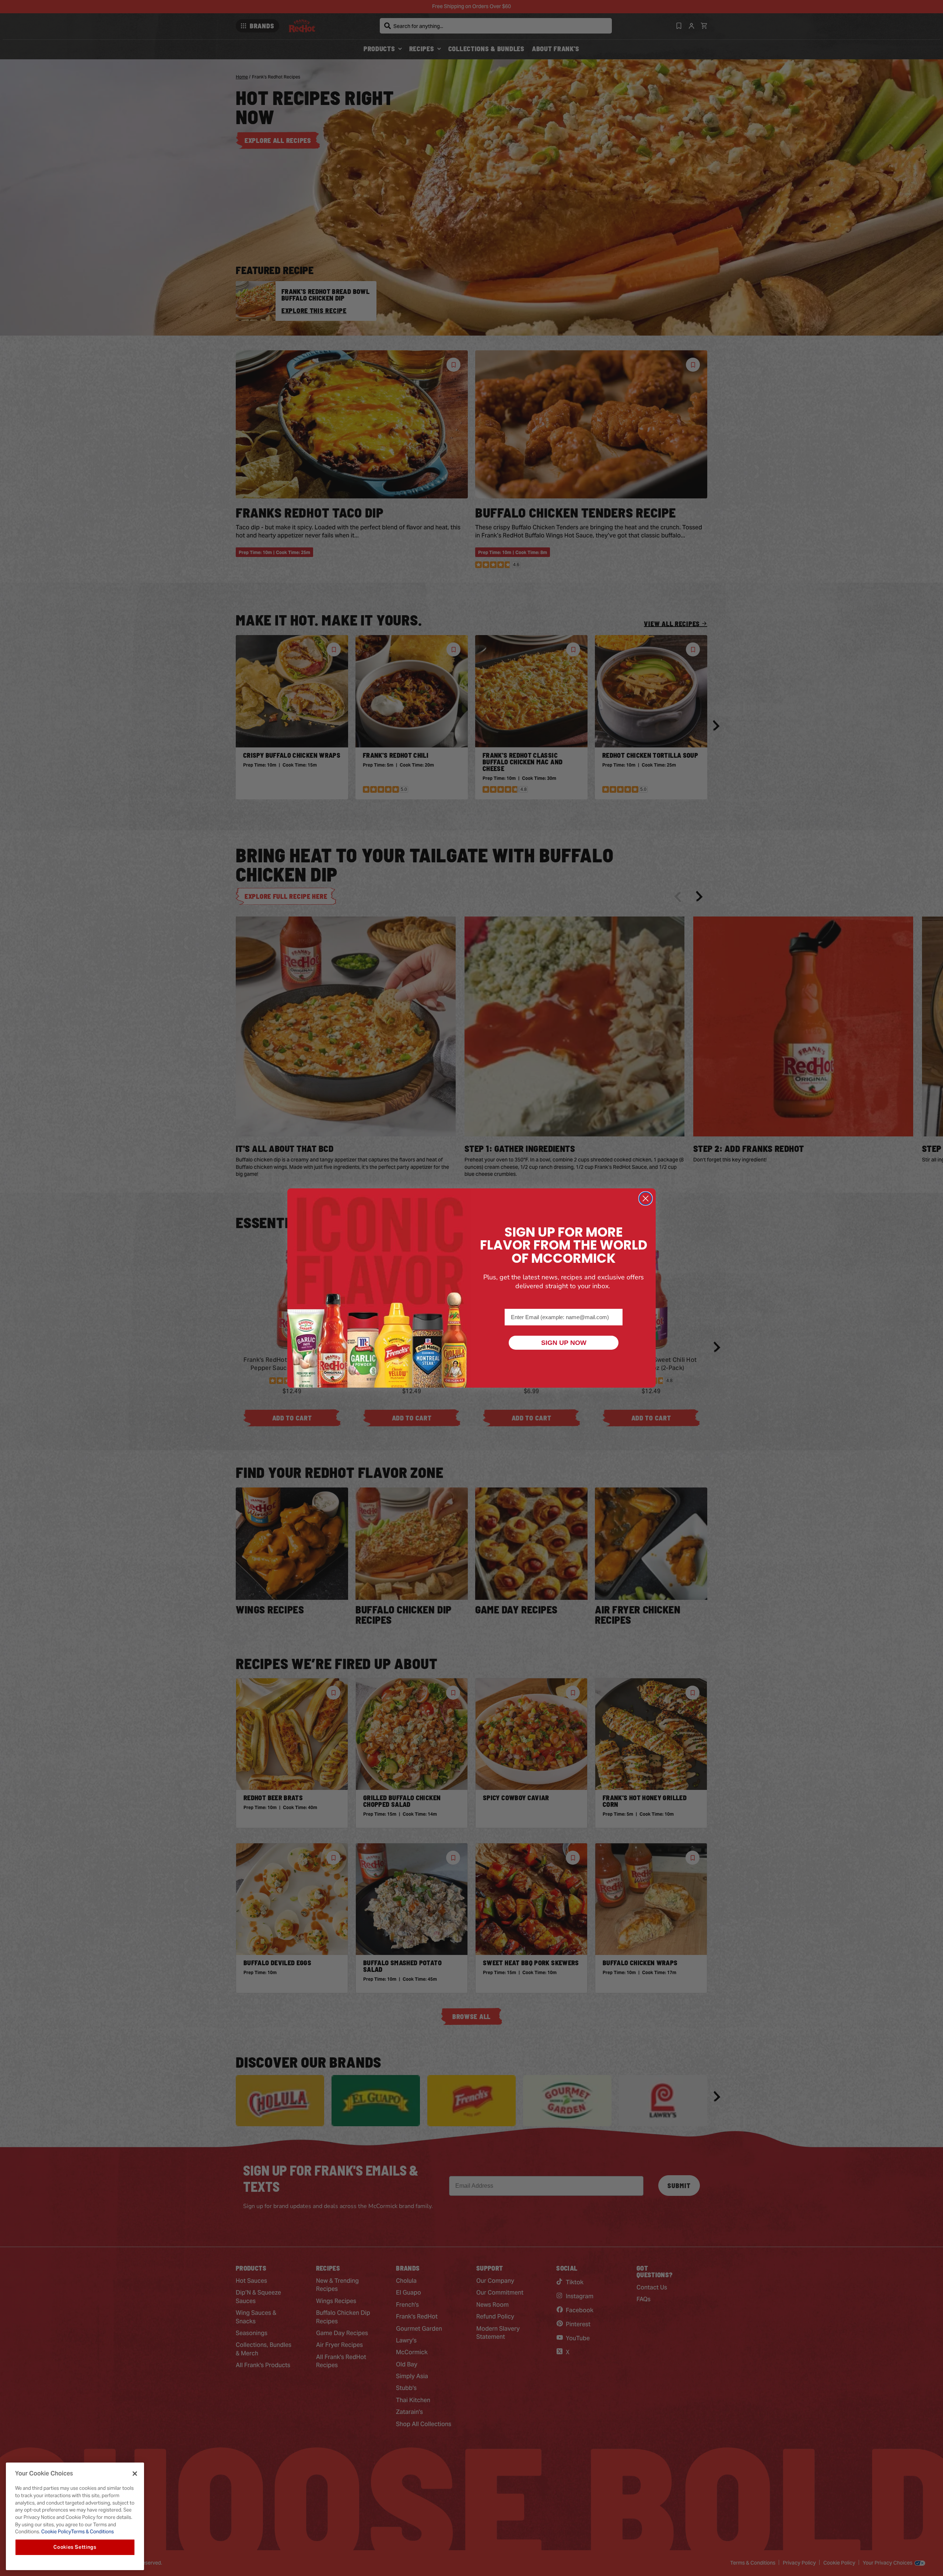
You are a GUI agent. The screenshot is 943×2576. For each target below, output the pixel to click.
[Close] (135, 2474)
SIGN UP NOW (564, 1343)
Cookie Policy (56, 2532)
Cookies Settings (75, 2547)
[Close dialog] (646, 1198)
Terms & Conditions (92, 2532)
